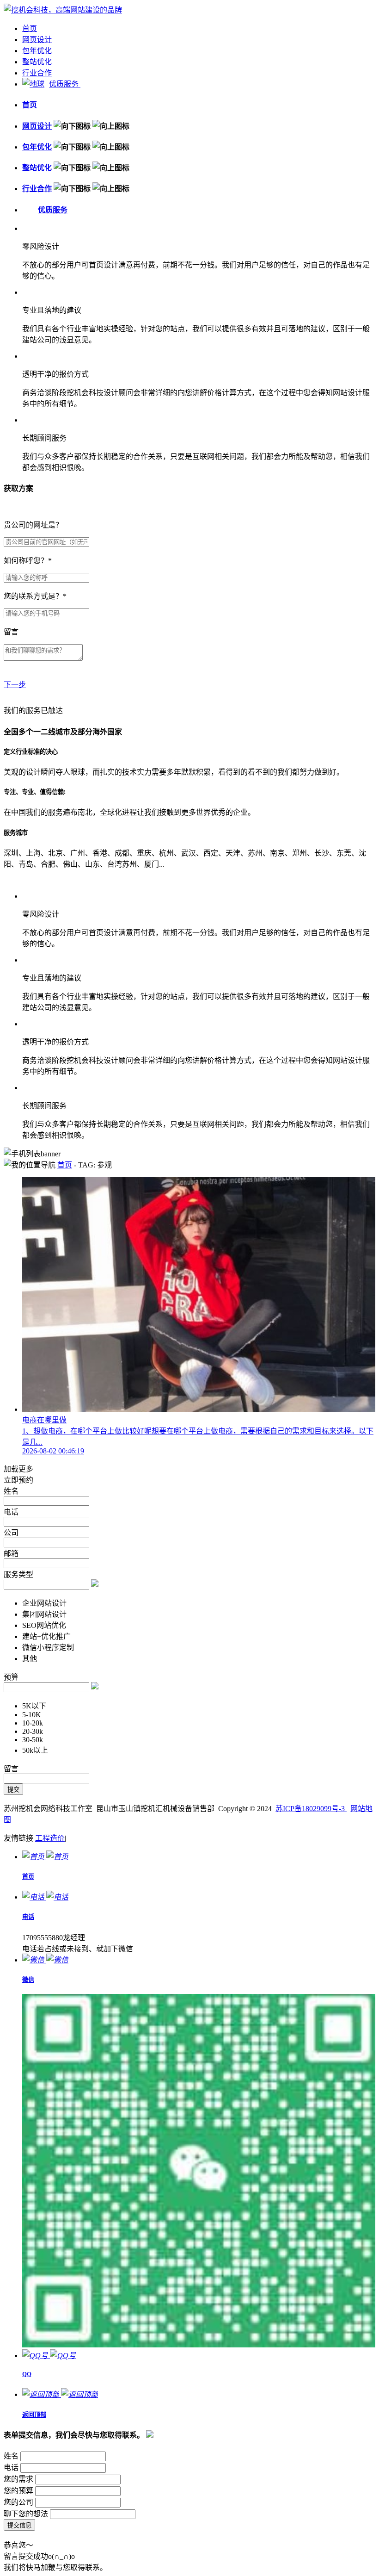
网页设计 (37, 40)
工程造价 (50, 1838)
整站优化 (37, 62)
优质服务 (65, 84)
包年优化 (37, 51)
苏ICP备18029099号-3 (311, 1809)
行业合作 (37, 73)
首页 (30, 28)
